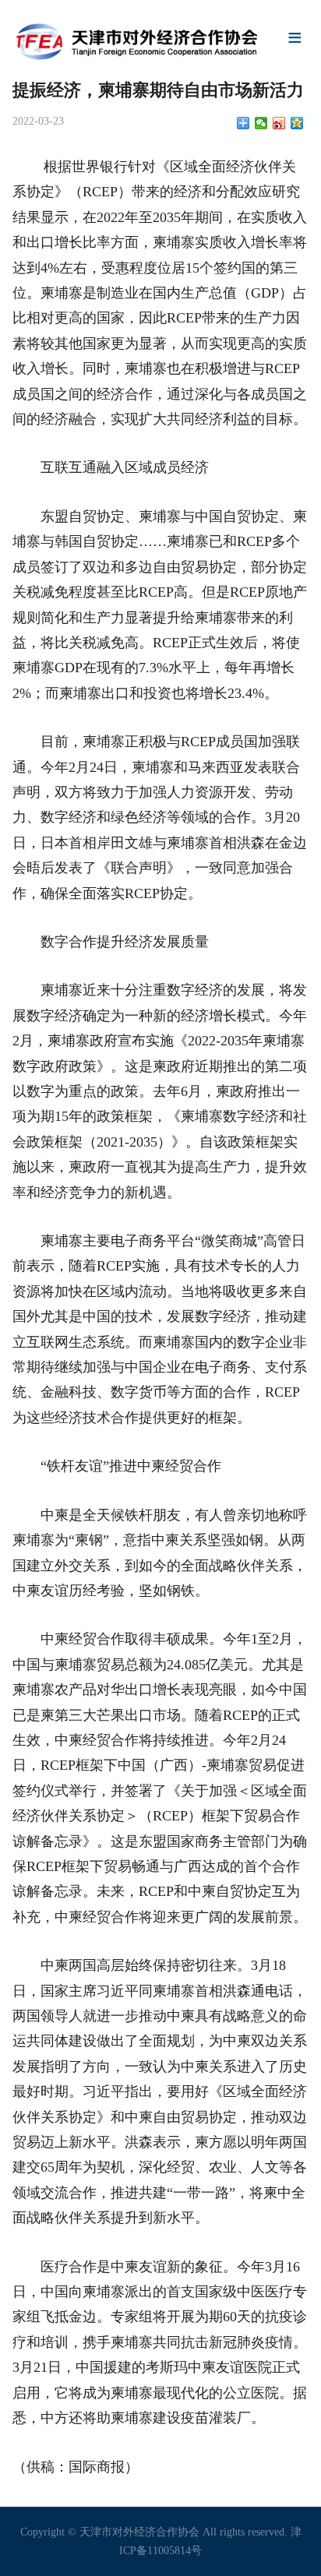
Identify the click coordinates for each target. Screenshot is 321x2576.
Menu (295, 39)
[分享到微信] (261, 123)
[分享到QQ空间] (297, 123)
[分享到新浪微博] (279, 123)
